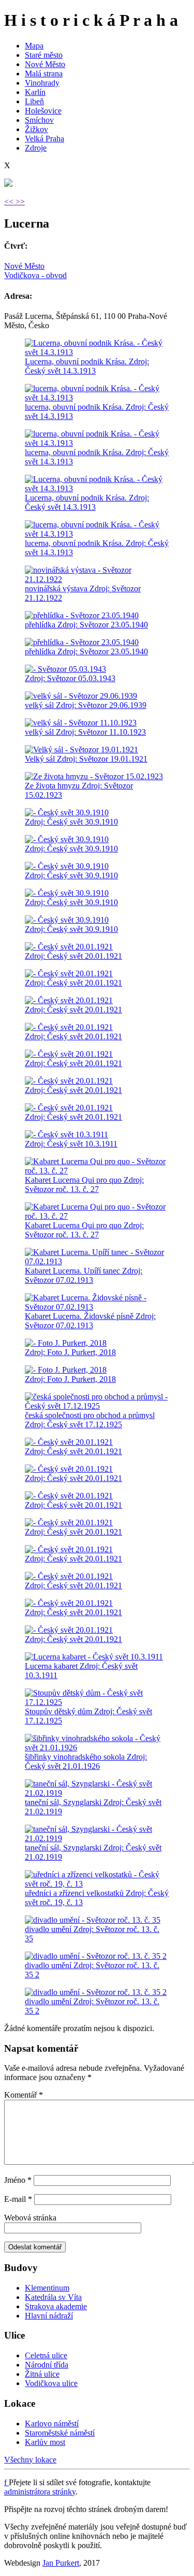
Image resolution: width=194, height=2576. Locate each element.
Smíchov (39, 120)
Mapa (34, 46)
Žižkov (36, 129)
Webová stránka (30, 2218)
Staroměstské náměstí (60, 2433)
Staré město (44, 55)
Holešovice (43, 111)
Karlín (35, 92)
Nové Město (45, 64)
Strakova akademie (56, 2306)
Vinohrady (42, 83)
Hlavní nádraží (49, 2316)
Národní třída (47, 2365)
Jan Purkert (61, 2563)
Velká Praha (44, 139)
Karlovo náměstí (52, 2424)
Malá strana (44, 74)
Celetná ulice (46, 2355)
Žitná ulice (42, 2374)
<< (10, 202)
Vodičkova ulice (51, 2383)
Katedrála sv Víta (53, 2297)
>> (20, 202)
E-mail (18, 2199)
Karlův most (45, 2442)
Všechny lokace (30, 2460)
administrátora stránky (40, 2492)
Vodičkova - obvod (35, 275)
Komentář (24, 2095)
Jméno (18, 2180)
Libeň (34, 101)
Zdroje (36, 148)
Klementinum (47, 2288)
